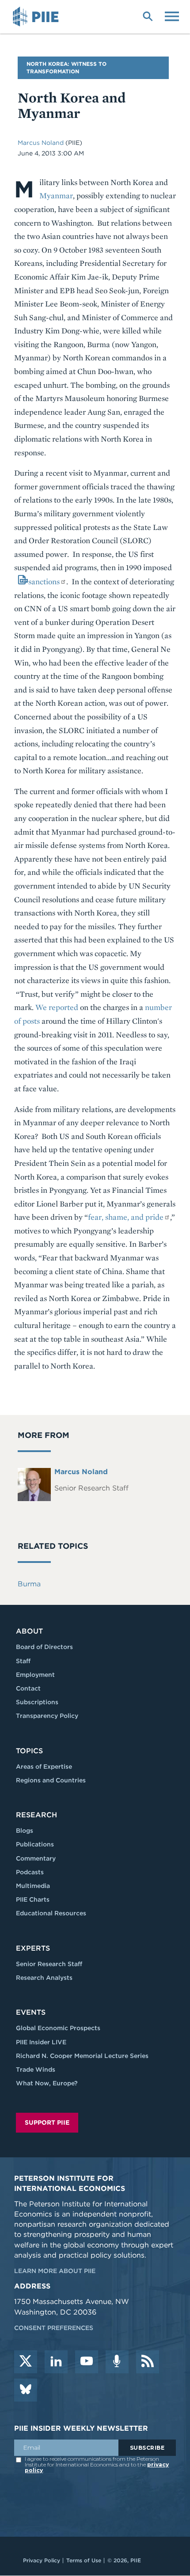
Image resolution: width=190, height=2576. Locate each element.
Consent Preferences (54, 2328)
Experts (33, 1948)
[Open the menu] (172, 15)
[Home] (37, 17)
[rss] (148, 2362)
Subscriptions (37, 1702)
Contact (28, 1688)
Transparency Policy (47, 1716)
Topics (29, 1751)
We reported (57, 1007)
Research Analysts (44, 1978)
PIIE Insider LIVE (41, 2042)
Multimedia (33, 1886)
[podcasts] (117, 2362)
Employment (35, 1675)
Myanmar (56, 195)
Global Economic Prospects (58, 2028)
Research (36, 1815)
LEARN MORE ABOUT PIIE (55, 2271)
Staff (23, 1661)
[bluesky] (26, 2390)
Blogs (25, 1831)
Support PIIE (47, 2122)
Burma (29, 1584)
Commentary (36, 1858)
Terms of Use (84, 2560)
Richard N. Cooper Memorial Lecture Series (82, 2056)
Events (31, 2012)
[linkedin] (56, 2362)
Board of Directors (44, 1647)
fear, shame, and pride (126, 1217)
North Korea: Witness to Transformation (66, 68)
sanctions (44, 581)
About (29, 1631)
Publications (35, 1844)
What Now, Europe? (47, 2083)
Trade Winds (36, 2069)
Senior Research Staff (49, 1964)
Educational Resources (51, 1913)
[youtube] (87, 2362)
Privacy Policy (42, 2560)
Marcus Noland (42, 143)
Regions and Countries (51, 1780)
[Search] (148, 15)
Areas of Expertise (44, 1767)
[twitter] (26, 2362)
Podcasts (30, 1872)
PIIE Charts (33, 1899)
